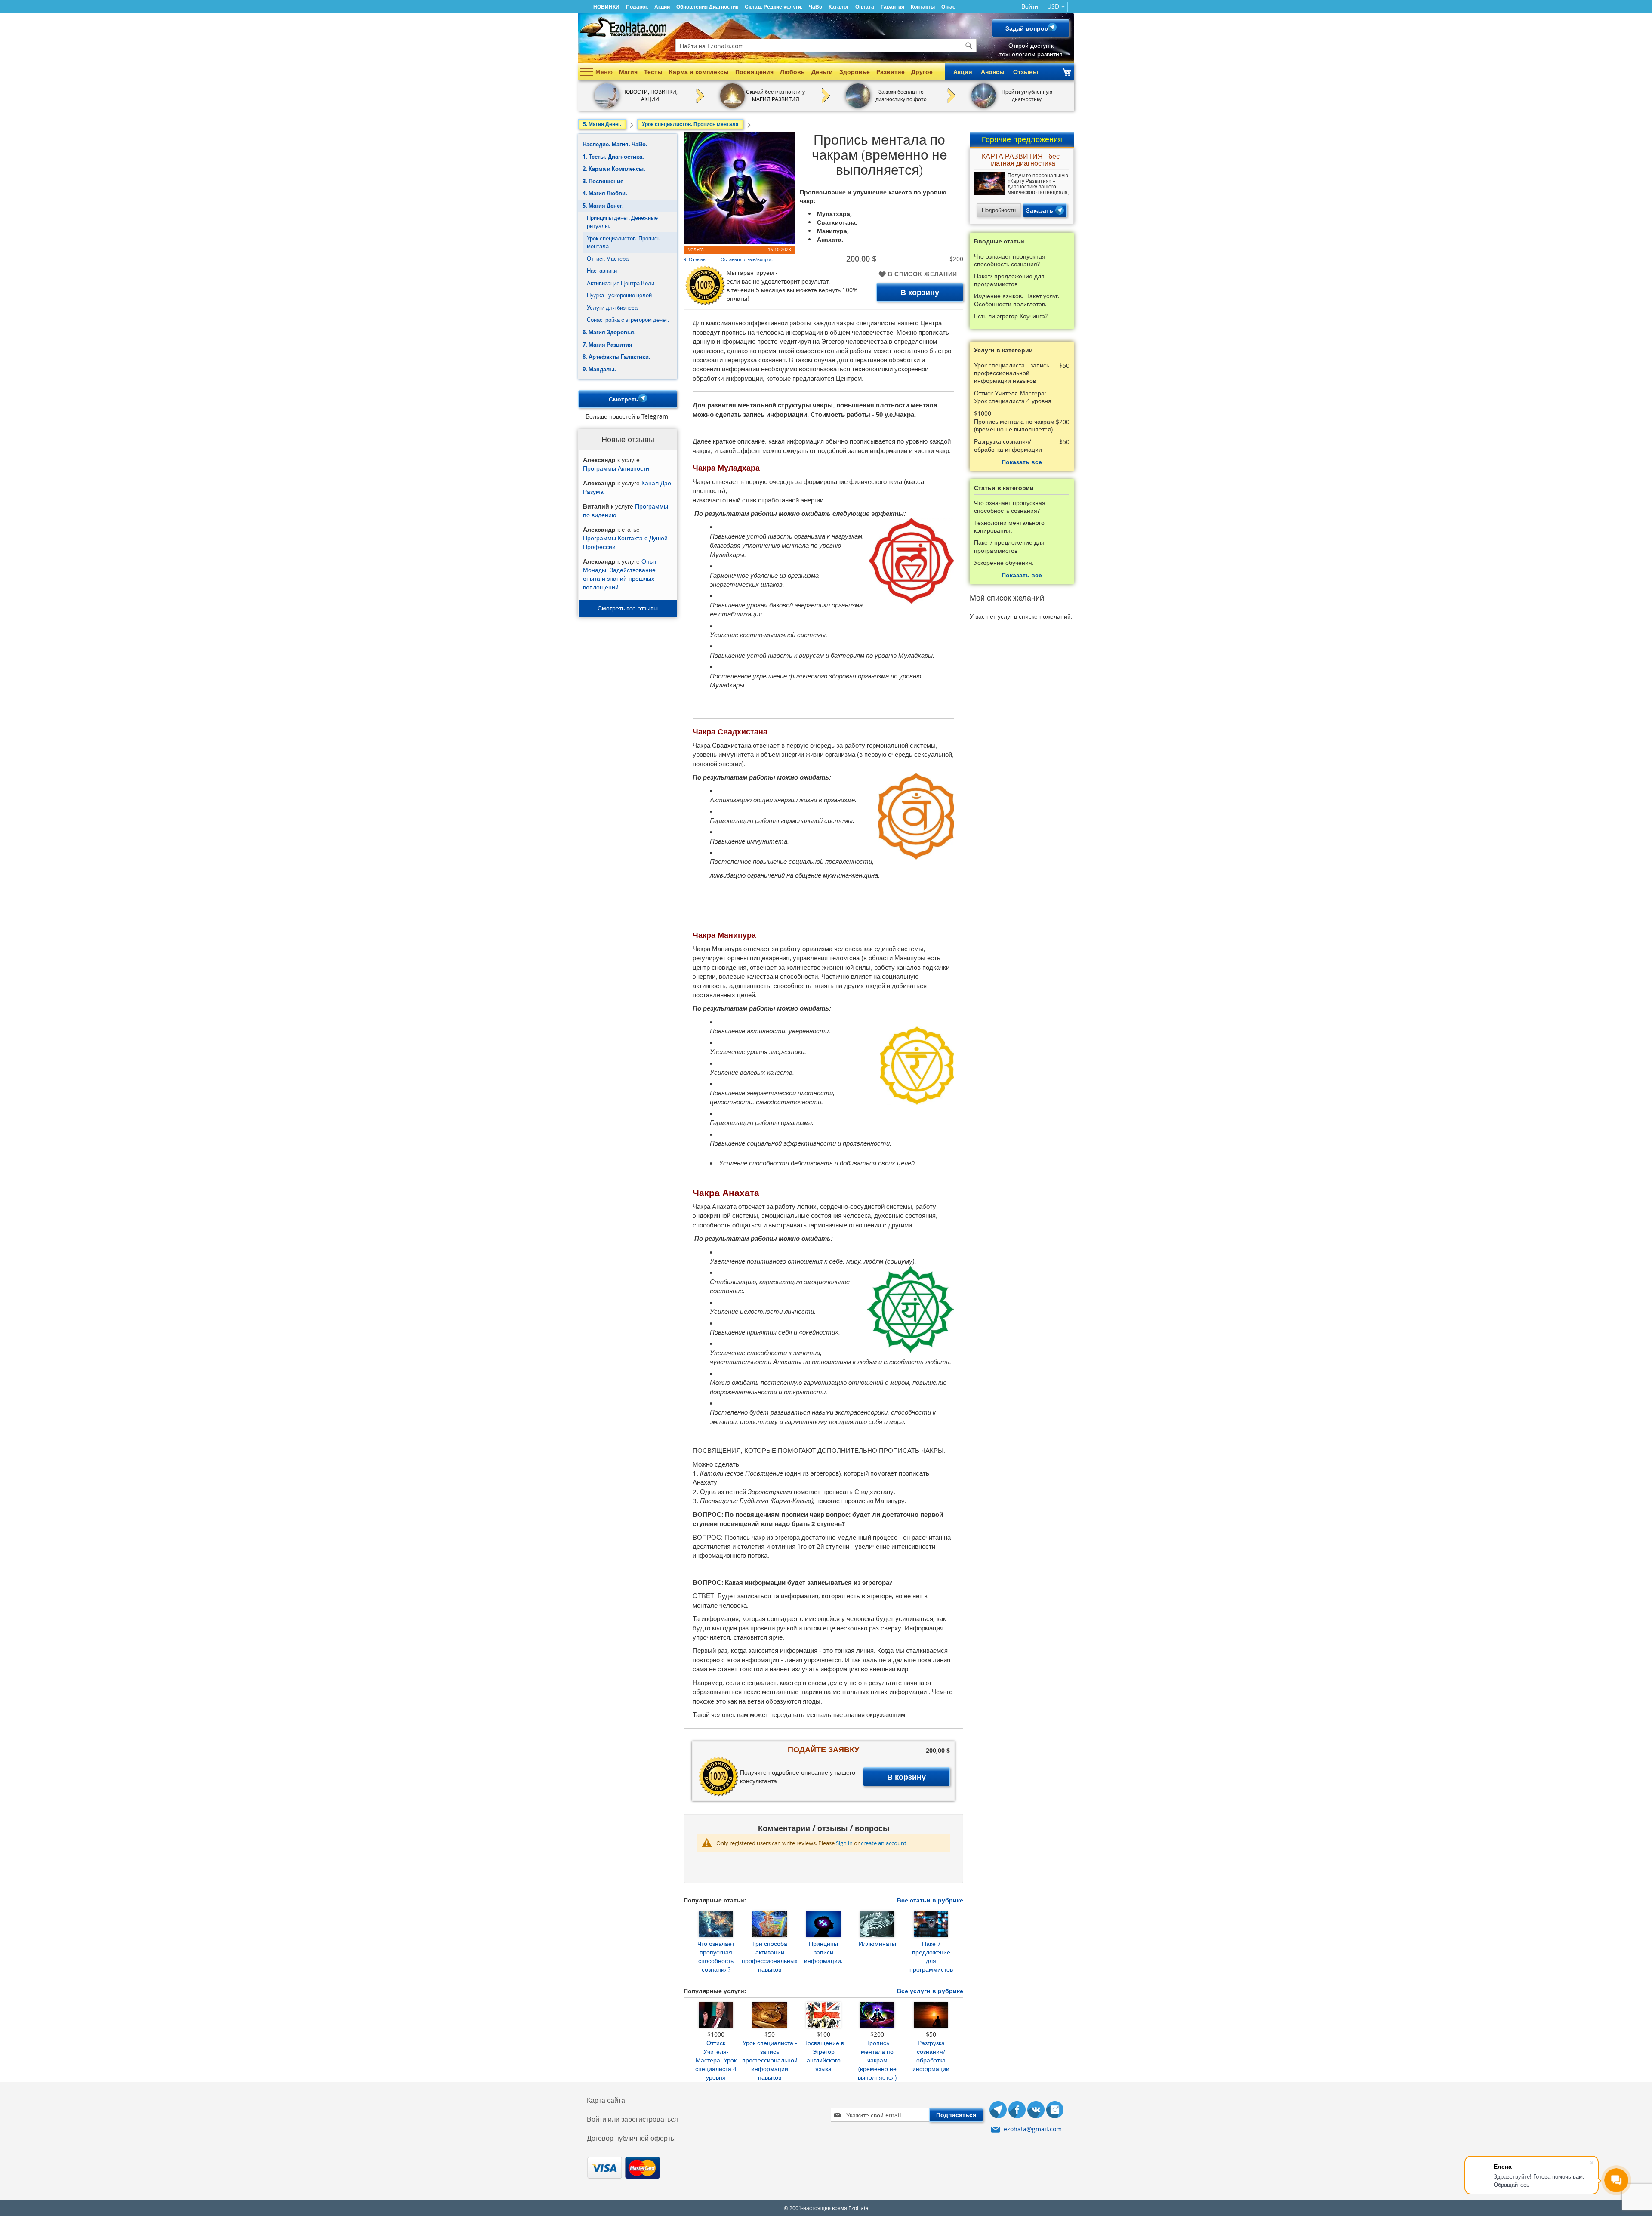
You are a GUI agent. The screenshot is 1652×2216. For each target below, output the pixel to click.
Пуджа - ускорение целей (619, 295)
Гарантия (892, 7)
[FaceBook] (1017, 2111)
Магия (628, 72)
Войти (1030, 6)
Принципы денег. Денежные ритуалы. (622, 222)
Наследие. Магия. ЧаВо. (615, 144)
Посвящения (754, 72)
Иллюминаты (877, 1943)
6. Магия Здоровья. (609, 332)
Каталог (839, 7)
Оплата (865, 7)
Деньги (822, 72)
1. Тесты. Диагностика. (613, 157)
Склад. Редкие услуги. (774, 7)
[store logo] (623, 27)
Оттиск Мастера (608, 259)
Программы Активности (616, 468)
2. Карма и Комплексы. (614, 169)
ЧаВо (815, 7)
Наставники (602, 271)
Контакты (923, 7)
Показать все (1022, 462)
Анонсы (993, 72)
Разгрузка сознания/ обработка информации (931, 2056)
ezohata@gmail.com (1033, 2129)
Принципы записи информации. (823, 1952)
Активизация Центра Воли (621, 283)
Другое (922, 72)
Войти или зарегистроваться (632, 2119)
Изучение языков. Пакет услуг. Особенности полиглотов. (1017, 300)
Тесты (653, 72)
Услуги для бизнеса (612, 308)
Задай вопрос (1027, 28)
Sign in (844, 1843)
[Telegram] (998, 2111)
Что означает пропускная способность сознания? (716, 1956)
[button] (1056, 7)
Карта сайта (606, 2100)
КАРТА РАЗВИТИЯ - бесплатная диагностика (1022, 160)
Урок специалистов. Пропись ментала (624, 242)
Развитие (891, 72)
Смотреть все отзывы (628, 608)
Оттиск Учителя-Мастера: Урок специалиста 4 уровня (716, 2060)
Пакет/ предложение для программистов (931, 1956)
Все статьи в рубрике (930, 1900)
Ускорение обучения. (1004, 563)
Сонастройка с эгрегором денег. (628, 320)
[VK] (1036, 2111)
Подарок (637, 7)
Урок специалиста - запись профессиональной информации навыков (770, 2060)
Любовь (792, 72)
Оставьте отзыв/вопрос (747, 259)
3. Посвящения (603, 181)
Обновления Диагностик (707, 7)
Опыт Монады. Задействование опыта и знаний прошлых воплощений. (620, 574)
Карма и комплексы (699, 72)
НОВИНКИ (606, 7)
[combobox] (826, 46)
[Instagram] (1055, 2111)
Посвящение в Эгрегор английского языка (824, 2056)
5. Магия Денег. (603, 206)
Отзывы (1026, 72)
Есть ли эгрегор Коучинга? (1011, 316)
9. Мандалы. (599, 369)
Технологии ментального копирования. (1009, 527)
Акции (662, 7)
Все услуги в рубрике (930, 1991)
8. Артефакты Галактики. (616, 357)
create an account (884, 1843)
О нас (948, 7)
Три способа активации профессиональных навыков (770, 1956)
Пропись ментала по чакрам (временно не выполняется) (877, 2060)
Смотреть (624, 399)
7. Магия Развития (607, 345)
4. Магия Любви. (605, 193)
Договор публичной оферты (631, 2138)
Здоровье (855, 72)
